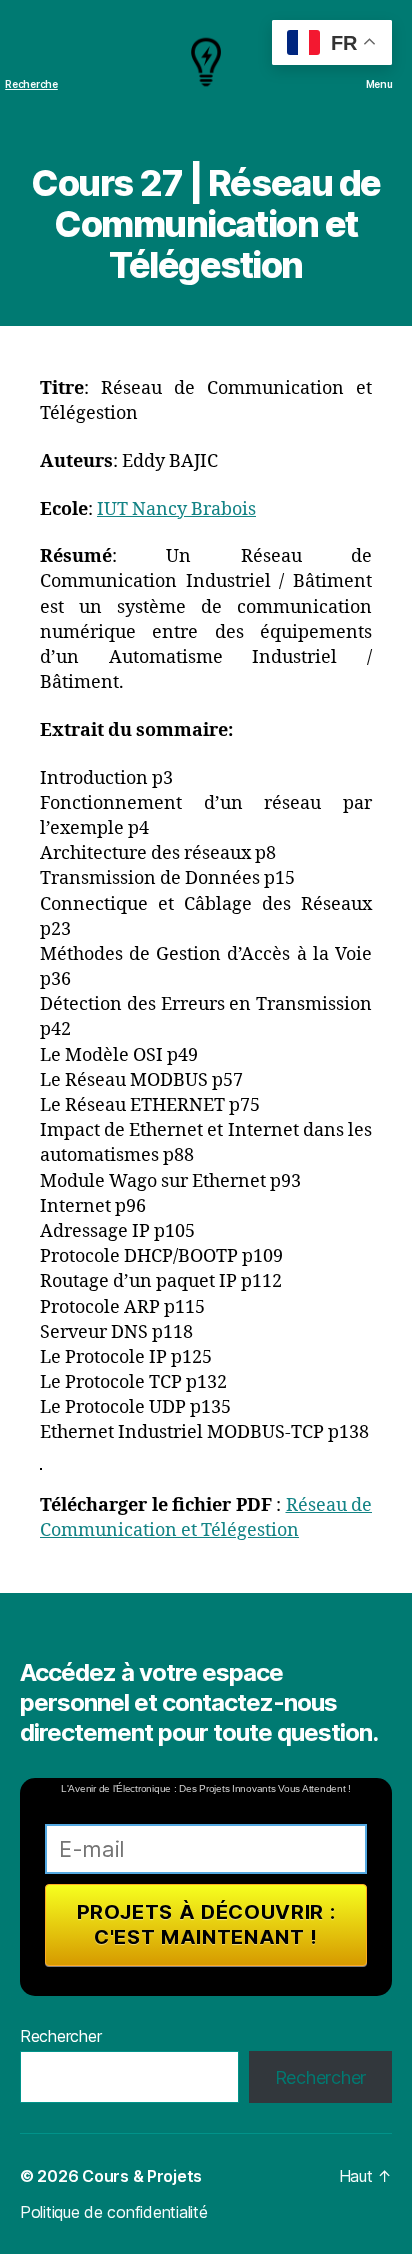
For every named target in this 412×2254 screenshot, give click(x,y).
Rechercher (60, 2036)
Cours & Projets (142, 2176)
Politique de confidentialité (113, 2212)
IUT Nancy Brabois (176, 509)
